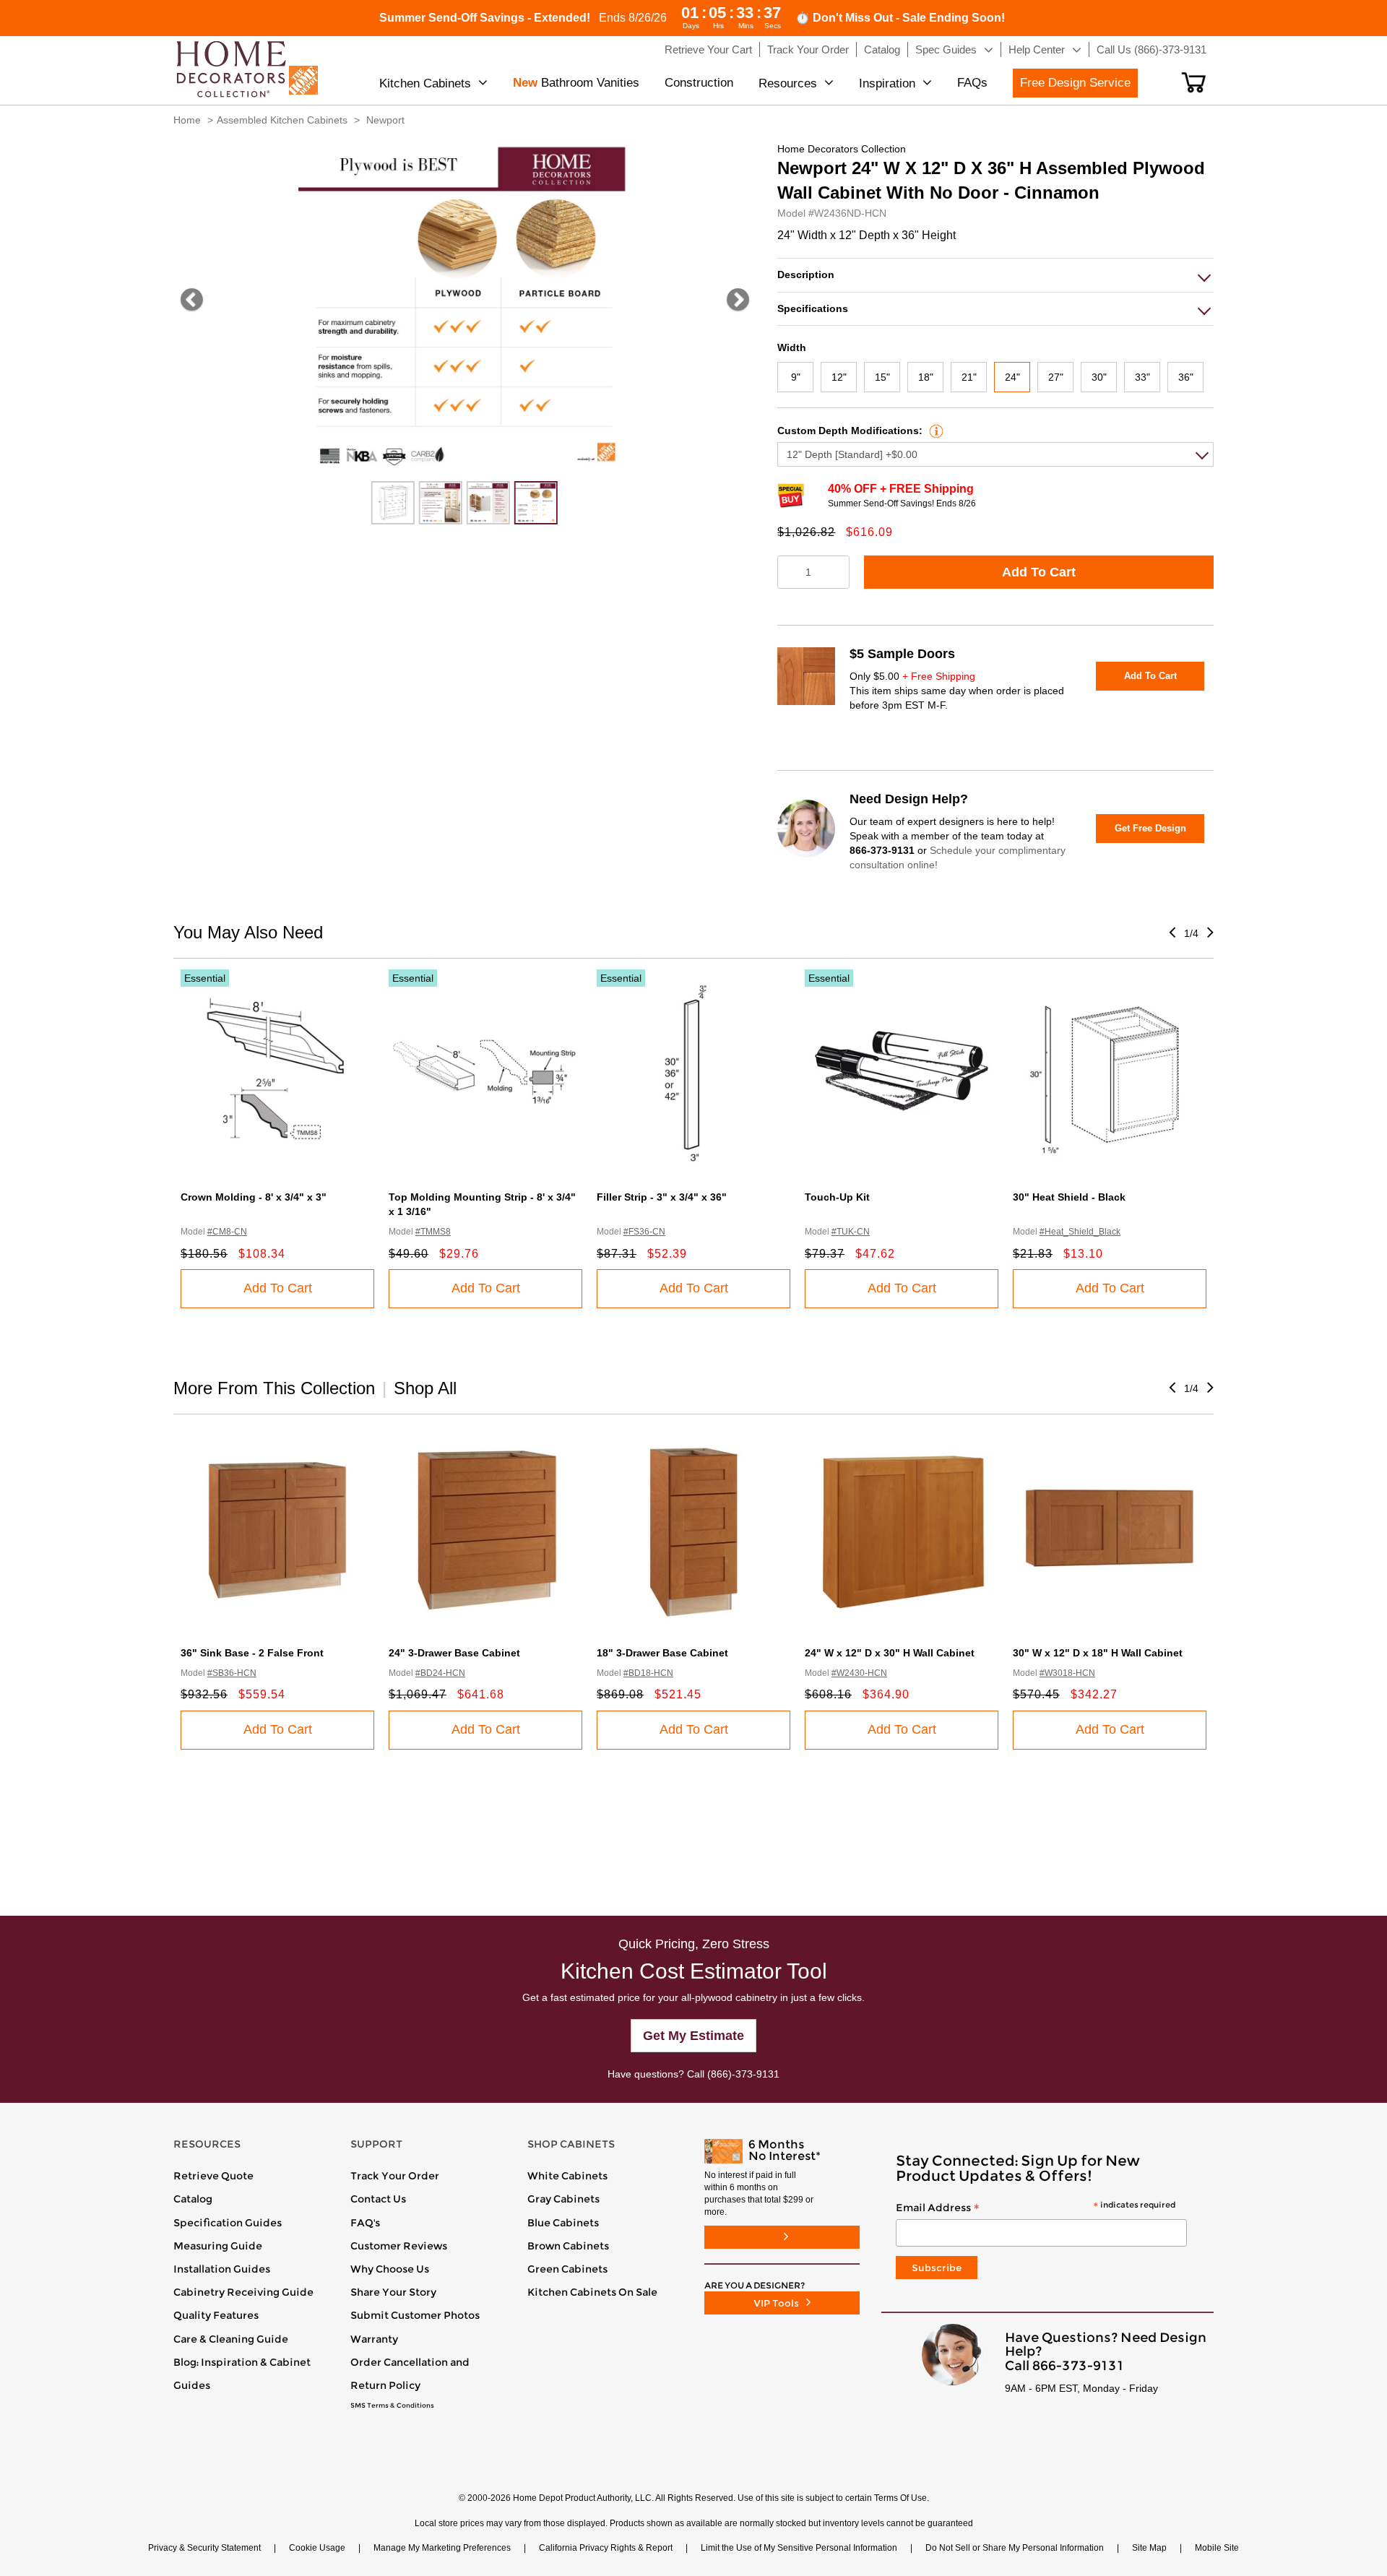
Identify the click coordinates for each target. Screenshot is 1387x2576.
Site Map (1149, 2548)
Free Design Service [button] (1075, 83)
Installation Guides (222, 2269)
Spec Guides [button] (946, 49)
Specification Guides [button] (228, 2223)
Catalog (193, 2199)
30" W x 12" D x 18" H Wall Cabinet (1098, 1653)
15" (882, 377)
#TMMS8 (433, 1232)
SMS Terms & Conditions (392, 2406)
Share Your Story (393, 2292)
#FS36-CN (644, 1232)
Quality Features (216, 2315)
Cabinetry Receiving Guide (243, 2292)
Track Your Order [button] (808, 49)
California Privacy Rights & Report (606, 2548)
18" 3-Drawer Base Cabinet (662, 1653)
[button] (1194, 82)
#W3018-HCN (1067, 1673)
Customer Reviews (399, 2246)
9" (796, 377)
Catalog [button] (882, 49)
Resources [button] (788, 83)
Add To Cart (1039, 572)
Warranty (374, 2339)
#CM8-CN (227, 1232)
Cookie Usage (317, 2548)
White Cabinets (567, 2176)
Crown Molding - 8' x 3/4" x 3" (254, 1197)
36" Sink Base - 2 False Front (252, 1653)
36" (1186, 377)
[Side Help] (934, 431)
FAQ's (365, 2223)
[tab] (995, 275)
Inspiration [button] (887, 83)
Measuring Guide (218, 2246)
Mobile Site (1217, 2548)
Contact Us (378, 2199)
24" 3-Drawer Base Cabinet (454, 1653)
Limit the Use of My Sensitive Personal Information (799, 2548)
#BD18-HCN (648, 1673)
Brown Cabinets (568, 2246)
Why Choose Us (390, 2269)
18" (926, 377)
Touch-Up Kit (837, 1197)
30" (1099, 377)
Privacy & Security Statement (204, 2548)
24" (1012, 377)
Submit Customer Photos (415, 2315)
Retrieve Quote (213, 2176)
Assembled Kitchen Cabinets (282, 120)
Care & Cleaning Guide (231, 2339)
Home (187, 120)
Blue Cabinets (563, 2223)
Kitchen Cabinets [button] (425, 83)
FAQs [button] (972, 83)
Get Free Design (1150, 828)
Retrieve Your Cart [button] (708, 49)
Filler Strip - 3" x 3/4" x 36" (662, 1197)
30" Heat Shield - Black (1069, 1197)
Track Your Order (395, 2176)
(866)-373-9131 (743, 2074)
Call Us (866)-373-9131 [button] (1151, 49)
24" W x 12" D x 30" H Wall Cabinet (890, 1653)
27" (1056, 377)
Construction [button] (699, 83)
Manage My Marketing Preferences (442, 2548)
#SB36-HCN (232, 1673)
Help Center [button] (1037, 49)
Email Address (1036, 2208)
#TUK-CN (851, 1232)
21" (969, 377)
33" (1142, 377)
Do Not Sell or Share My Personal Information (1015, 2548)
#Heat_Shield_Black (1080, 1232)
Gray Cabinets (563, 2199)
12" (839, 377)
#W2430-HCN (859, 1673)
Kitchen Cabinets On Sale (592, 2292)
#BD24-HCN (440, 1673)
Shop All (425, 1388)
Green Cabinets (567, 2269)
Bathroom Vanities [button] (576, 83)
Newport (385, 120)
